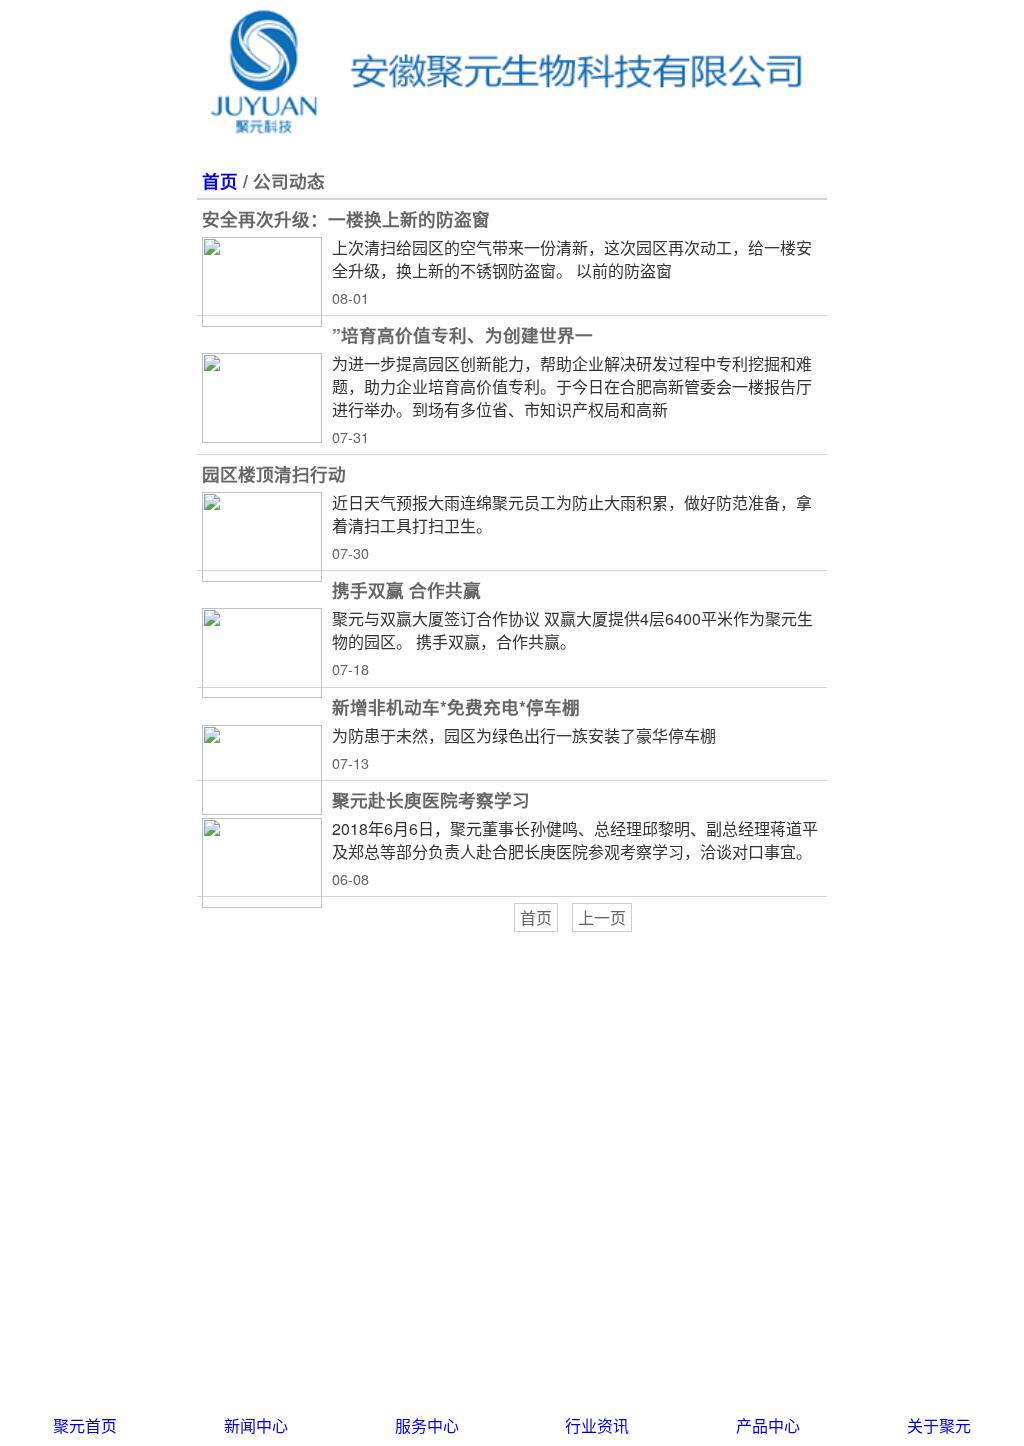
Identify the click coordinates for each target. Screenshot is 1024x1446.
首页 (220, 180)
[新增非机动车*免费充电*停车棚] (262, 770)
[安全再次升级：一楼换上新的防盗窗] (262, 282)
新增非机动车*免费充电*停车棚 (456, 706)
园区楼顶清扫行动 (274, 473)
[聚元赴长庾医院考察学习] (262, 863)
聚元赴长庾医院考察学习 (431, 799)
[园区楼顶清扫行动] (262, 537)
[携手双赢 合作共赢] (262, 653)
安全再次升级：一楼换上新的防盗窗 (346, 218)
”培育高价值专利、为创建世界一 (462, 334)
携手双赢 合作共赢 (406, 589)
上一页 (602, 917)
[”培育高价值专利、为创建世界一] (262, 398)
